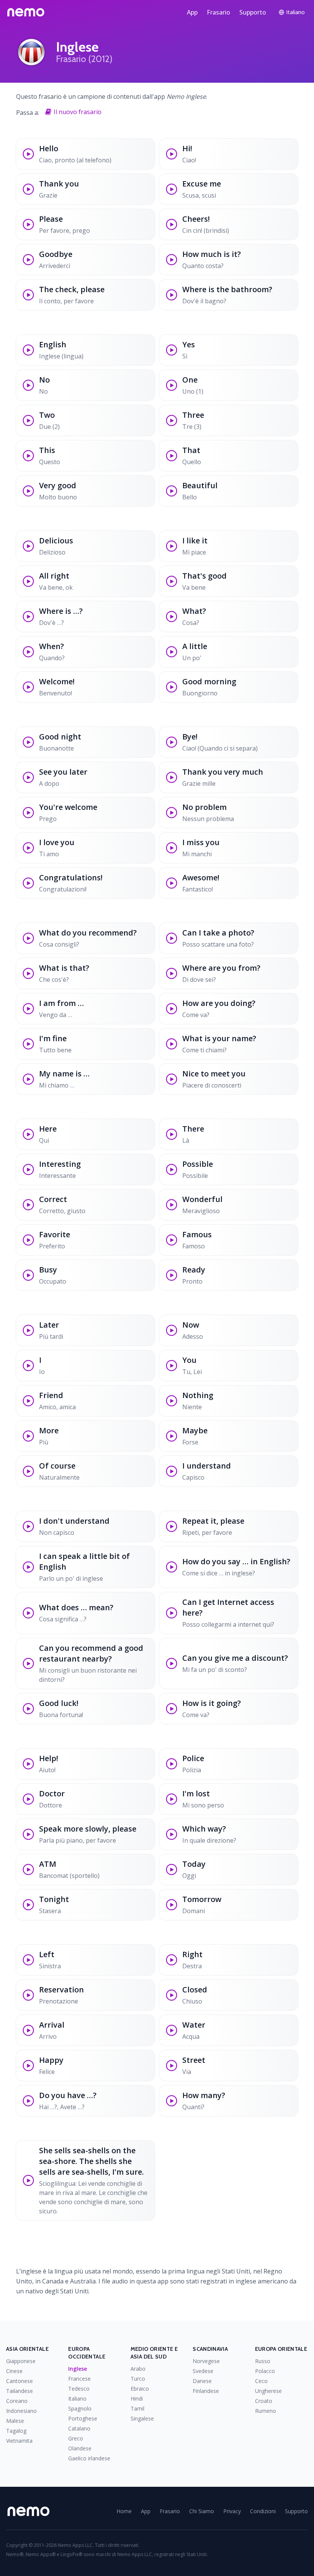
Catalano (79, 2428)
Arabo (138, 2369)
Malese (15, 2421)
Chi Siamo (202, 2511)
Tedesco (79, 2389)
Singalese (142, 2418)
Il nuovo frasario (78, 112)
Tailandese (20, 2391)
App (192, 12)
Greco (76, 2438)
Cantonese (20, 2381)
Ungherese (268, 2391)
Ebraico (140, 2389)
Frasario (218, 12)
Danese (202, 2381)
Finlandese (206, 2391)
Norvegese (206, 2361)
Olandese (80, 2448)
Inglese (78, 2369)
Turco (138, 2379)
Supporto (253, 12)
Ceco (261, 2381)
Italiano (77, 2399)
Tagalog (16, 2431)
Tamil (137, 2408)
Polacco (265, 2371)
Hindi (137, 2399)
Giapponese (21, 2361)
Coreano (17, 2401)
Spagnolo (80, 2408)
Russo (263, 2361)
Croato (264, 2401)
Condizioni (263, 2511)
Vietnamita (19, 2441)
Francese (79, 2379)
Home (124, 2511)
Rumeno (266, 2411)
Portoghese (83, 2418)
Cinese (14, 2371)
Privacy (232, 2511)
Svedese (203, 2371)
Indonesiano (21, 2411)
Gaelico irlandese (89, 2458)
